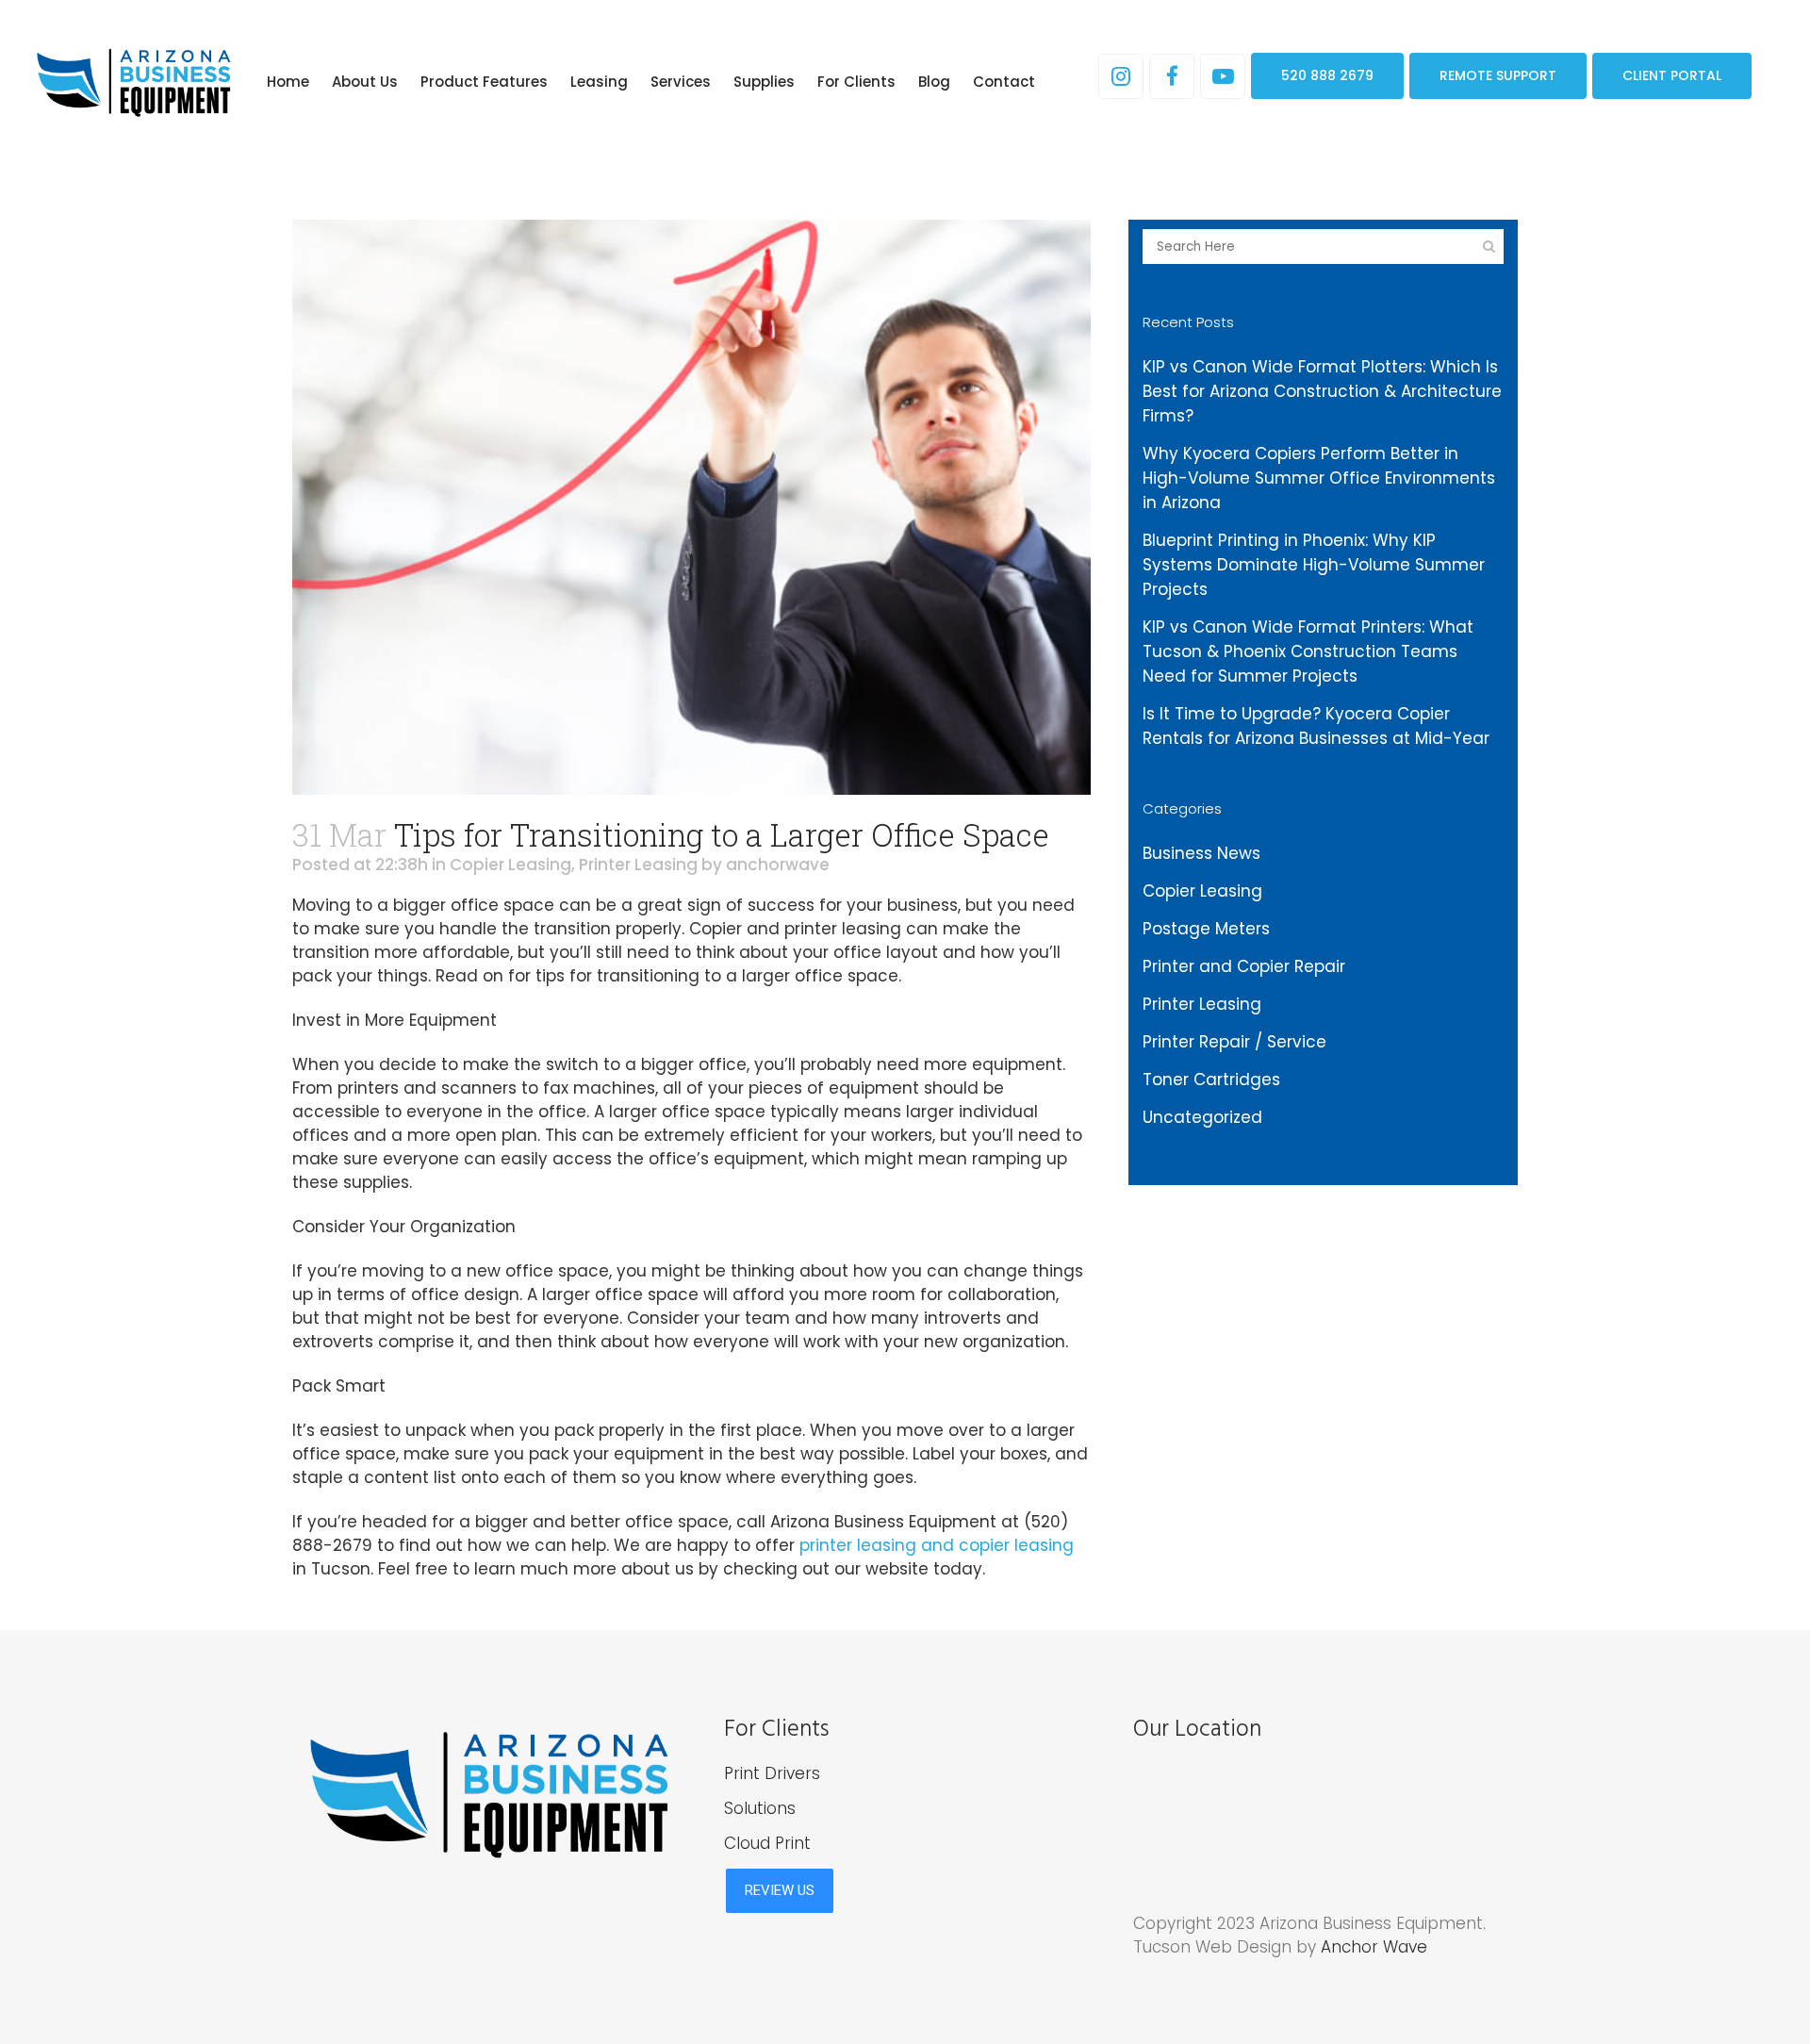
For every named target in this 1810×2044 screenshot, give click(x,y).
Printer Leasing (638, 865)
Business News (1201, 853)
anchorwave (778, 865)
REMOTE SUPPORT (1498, 75)
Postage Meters (1206, 929)
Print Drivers (772, 1773)
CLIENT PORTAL (1672, 75)
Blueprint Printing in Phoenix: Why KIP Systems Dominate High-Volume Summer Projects (1314, 565)
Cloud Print (767, 1843)
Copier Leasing (510, 865)
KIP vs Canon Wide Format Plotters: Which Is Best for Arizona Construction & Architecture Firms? (1322, 391)
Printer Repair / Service (1234, 1042)
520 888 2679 (1327, 75)
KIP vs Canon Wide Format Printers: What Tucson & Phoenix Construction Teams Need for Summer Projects (1308, 651)
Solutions (760, 1808)
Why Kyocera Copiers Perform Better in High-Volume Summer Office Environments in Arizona (1319, 478)
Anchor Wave (1374, 1947)
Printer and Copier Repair (1244, 966)
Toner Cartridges (1211, 1080)
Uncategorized (1202, 1117)
